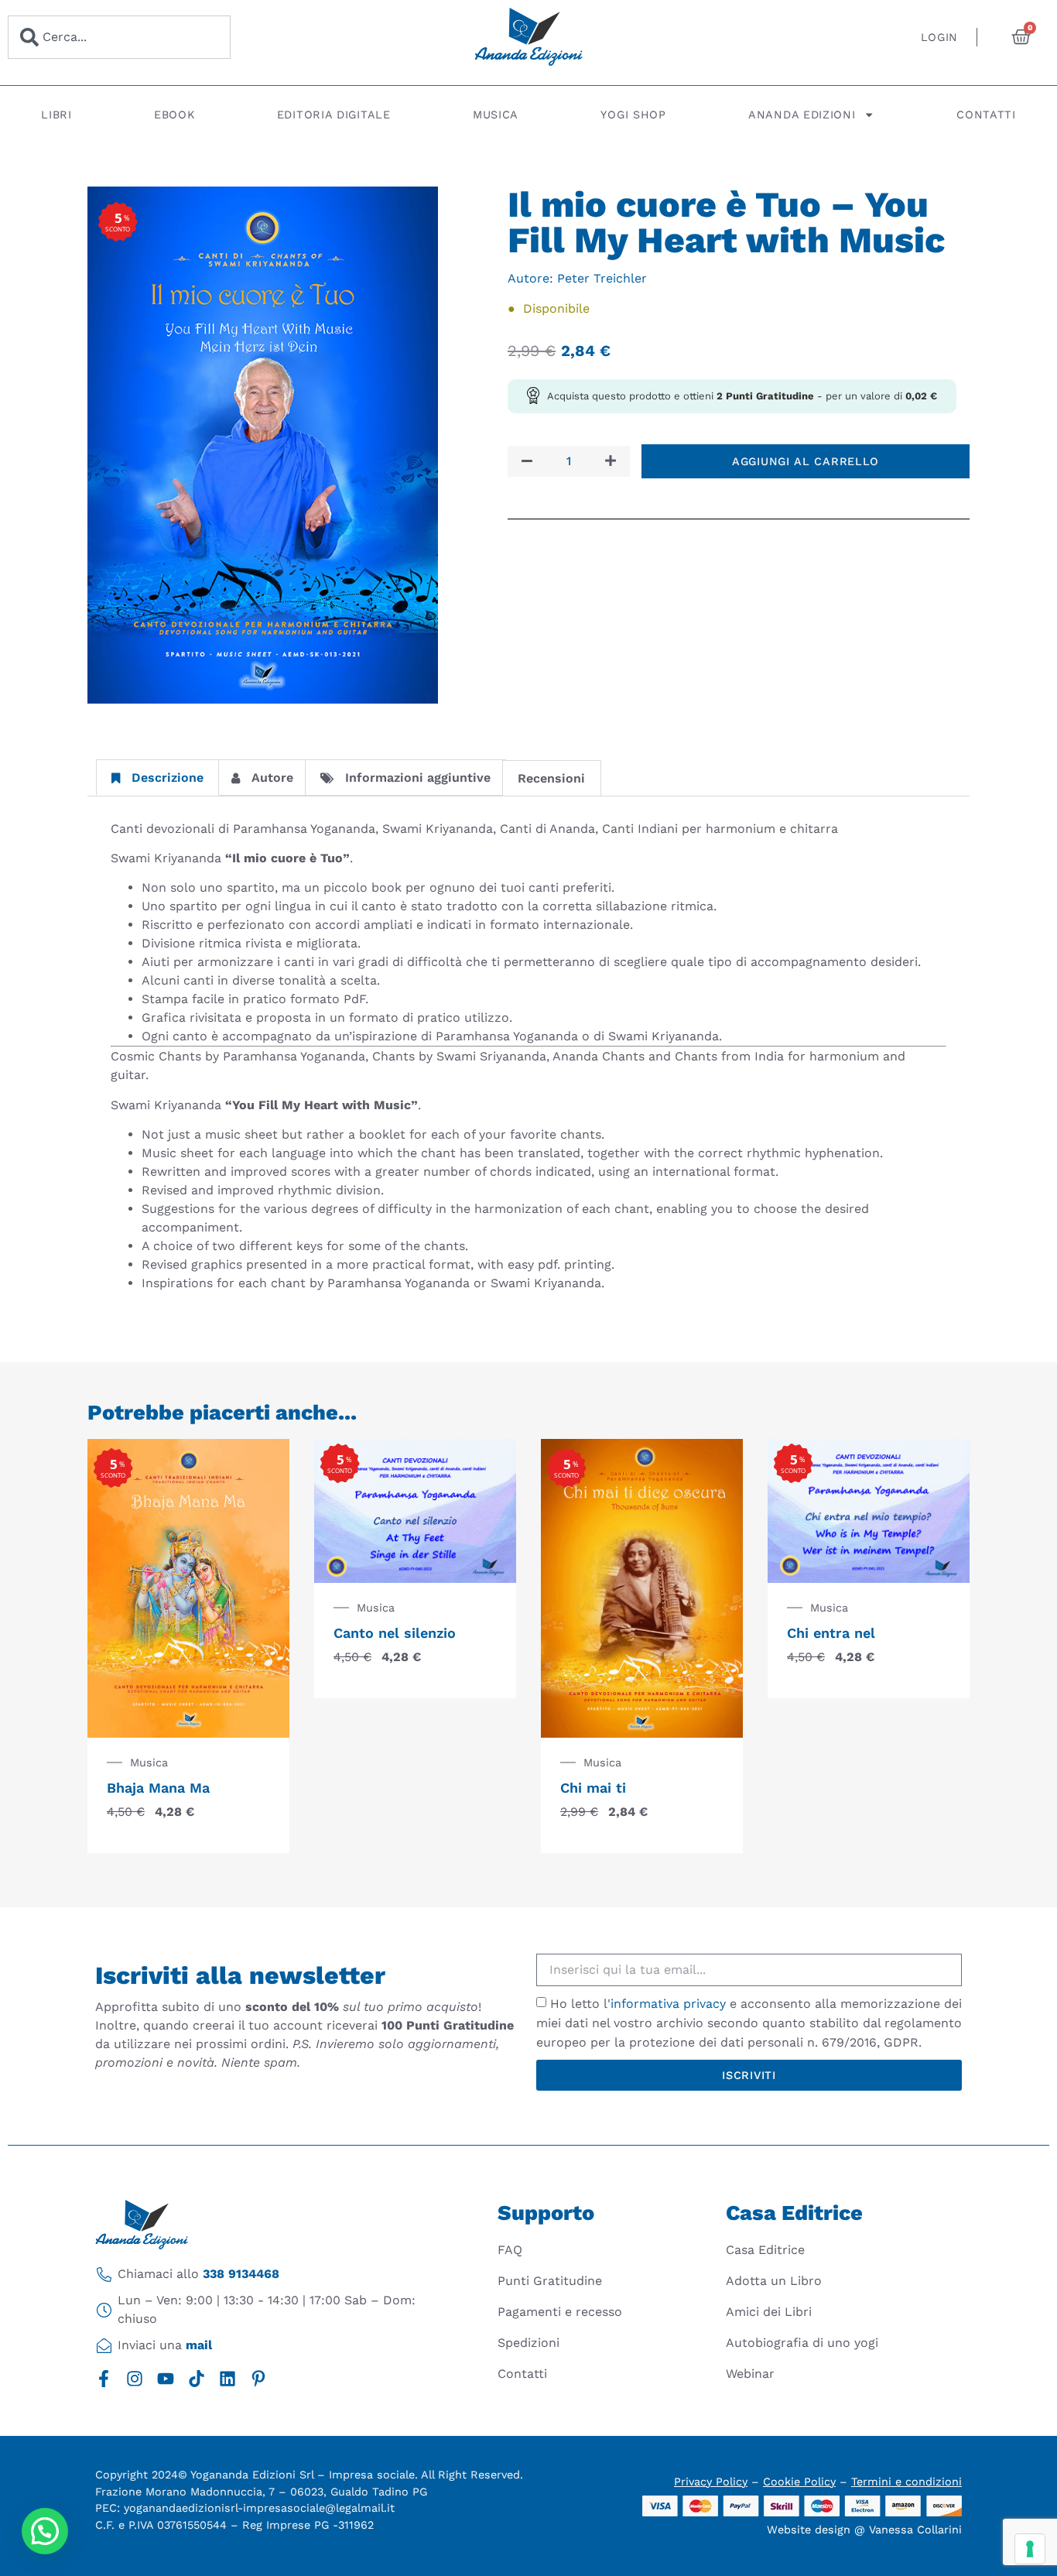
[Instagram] (135, 2379)
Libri (56, 115)
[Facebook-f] (104, 2379)
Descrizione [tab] (168, 778)
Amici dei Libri (769, 2312)
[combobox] (119, 37)
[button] (45, 2531)
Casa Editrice (765, 2250)
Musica (496, 115)
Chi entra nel (831, 1633)
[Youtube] (166, 2379)
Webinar (750, 2374)
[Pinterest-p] (258, 2379)
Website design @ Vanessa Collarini (864, 2530)
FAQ (510, 2250)
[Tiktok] (197, 2379)
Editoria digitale (334, 115)
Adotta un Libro (774, 2281)
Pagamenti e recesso (560, 2312)
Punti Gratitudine (550, 2281)
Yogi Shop (633, 115)
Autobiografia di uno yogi (802, 2343)
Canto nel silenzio (395, 1633)
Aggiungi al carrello (806, 461)
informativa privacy (668, 2004)
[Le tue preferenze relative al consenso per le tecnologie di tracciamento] (1030, 2549)
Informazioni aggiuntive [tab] (418, 778)
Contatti (986, 115)
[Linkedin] (227, 2379)
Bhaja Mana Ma (158, 1788)
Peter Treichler (602, 278)
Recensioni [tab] (551, 778)
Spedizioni (528, 2343)
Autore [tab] (272, 778)
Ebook (174, 115)
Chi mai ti (593, 1788)
